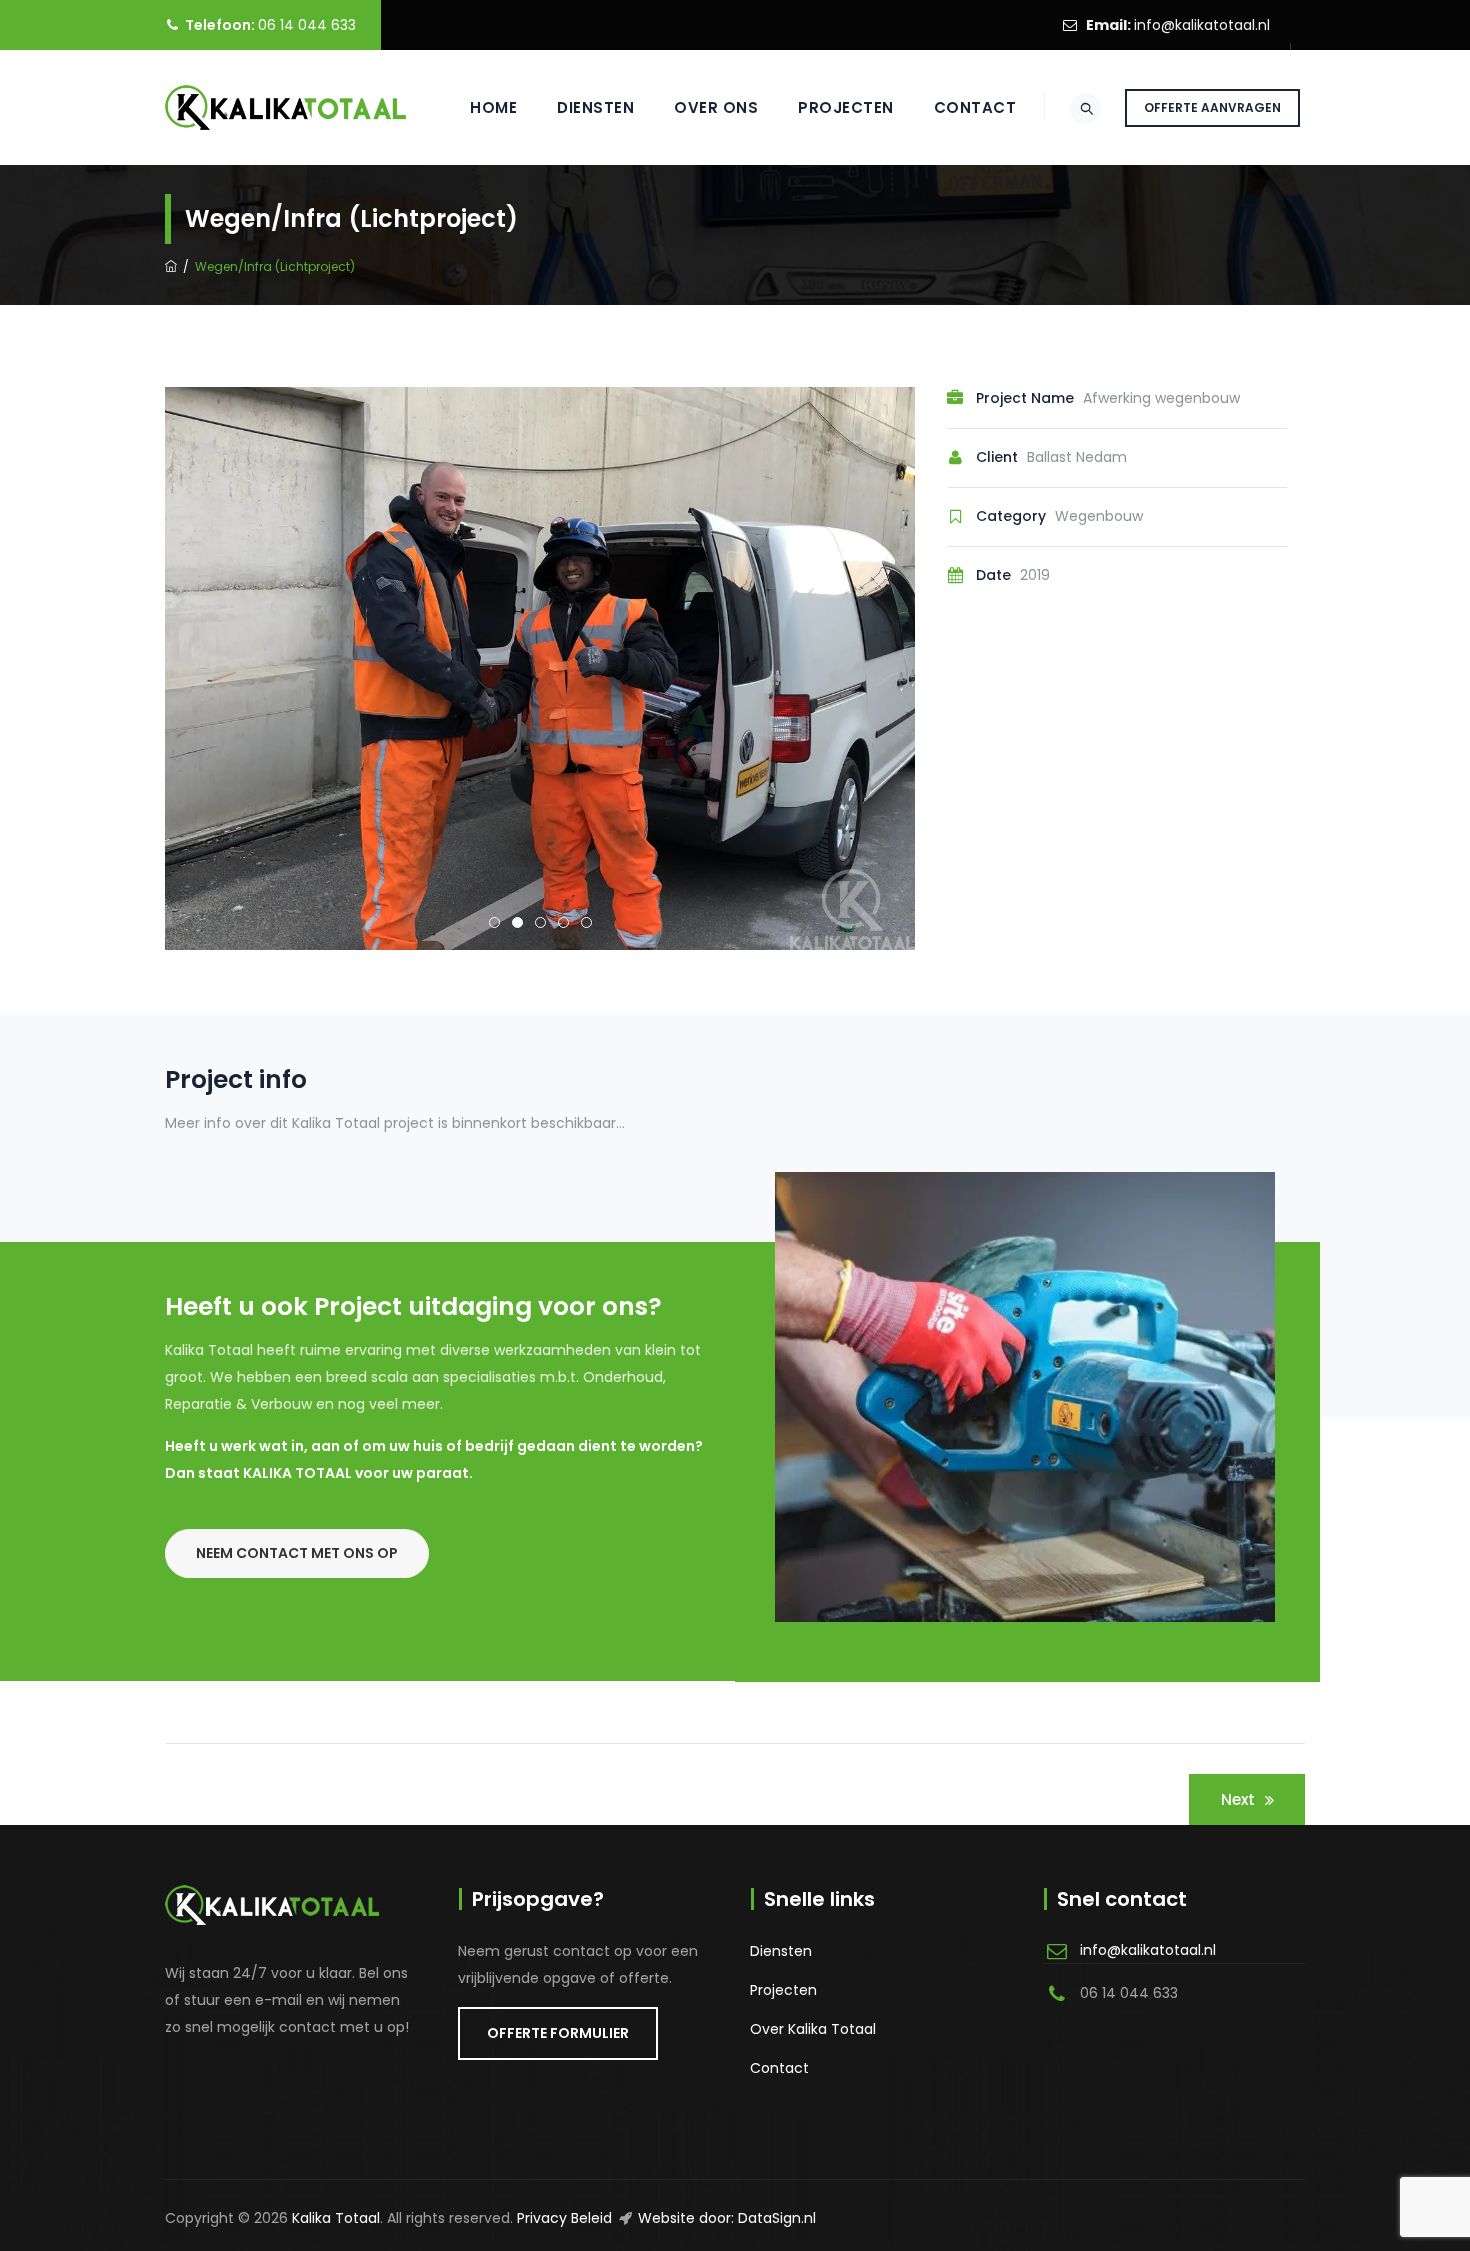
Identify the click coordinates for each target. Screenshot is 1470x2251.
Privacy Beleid (564, 2218)
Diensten (595, 107)
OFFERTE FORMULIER (558, 2033)
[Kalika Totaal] (285, 107)
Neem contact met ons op (297, 1553)
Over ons (716, 107)
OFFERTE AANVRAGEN (1212, 107)
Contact (975, 107)
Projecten (846, 107)
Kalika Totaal (336, 2218)
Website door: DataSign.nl (727, 2218)
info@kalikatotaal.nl (1202, 25)
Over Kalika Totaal (813, 2029)
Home (493, 107)
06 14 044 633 (307, 25)
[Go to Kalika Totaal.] (171, 266)
